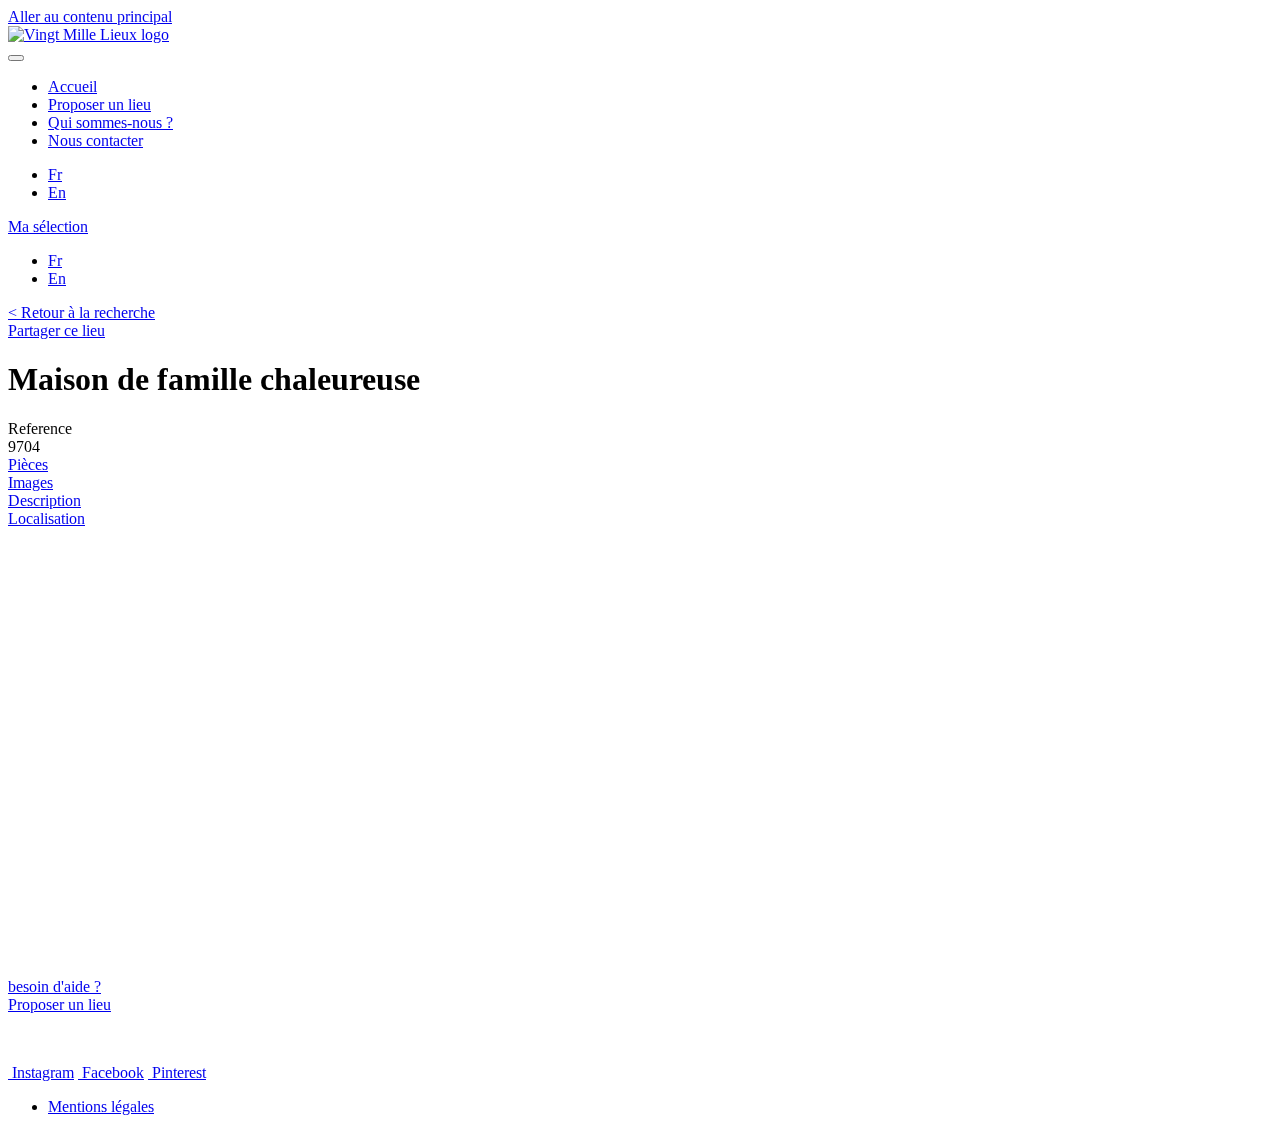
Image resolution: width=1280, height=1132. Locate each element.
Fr (55, 174)
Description (44, 500)
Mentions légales (101, 1106)
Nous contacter (95, 140)
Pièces (28, 464)
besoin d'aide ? (54, 986)
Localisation (46, 518)
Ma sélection (48, 226)
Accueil (72, 86)
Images (30, 482)
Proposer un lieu (99, 104)
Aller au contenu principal (90, 16)
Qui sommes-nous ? (110, 122)
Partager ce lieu (56, 330)
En (57, 192)
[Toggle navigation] (16, 58)
